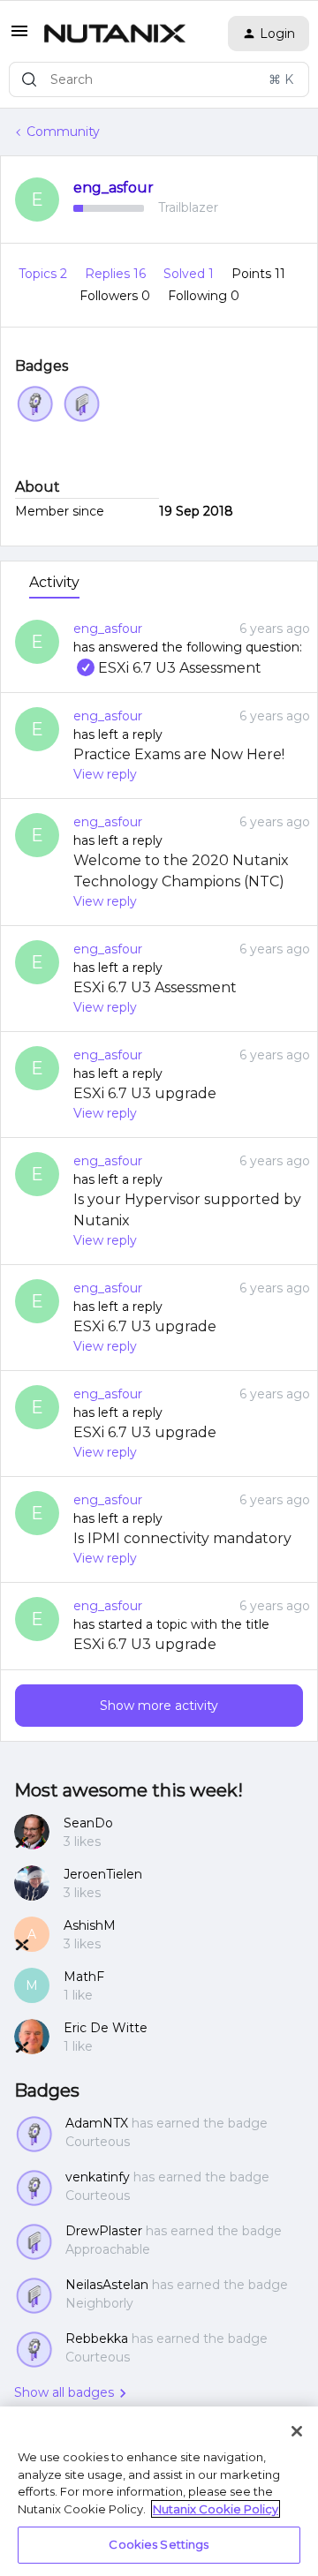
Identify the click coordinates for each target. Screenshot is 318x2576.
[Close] (297, 2431)
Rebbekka (97, 2339)
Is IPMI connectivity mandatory (182, 1538)
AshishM (90, 1925)
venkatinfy (98, 2177)
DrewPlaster (104, 2231)
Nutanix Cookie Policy (216, 2509)
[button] (19, 37)
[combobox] (159, 79)
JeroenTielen (103, 1874)
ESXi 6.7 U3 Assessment (167, 668)
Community (63, 132)
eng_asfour (114, 188)
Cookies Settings (159, 2544)
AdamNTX (97, 2123)
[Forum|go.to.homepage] (115, 34)
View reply (105, 774)
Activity (54, 582)
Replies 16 (117, 274)
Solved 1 (190, 274)
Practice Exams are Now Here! (179, 754)
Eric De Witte (106, 2028)
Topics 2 (45, 274)
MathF (84, 1977)
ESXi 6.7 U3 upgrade (145, 1093)
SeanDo (88, 1823)
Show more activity (159, 1706)
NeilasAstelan (107, 2285)
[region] (159, 2491)
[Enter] (29, 79)
